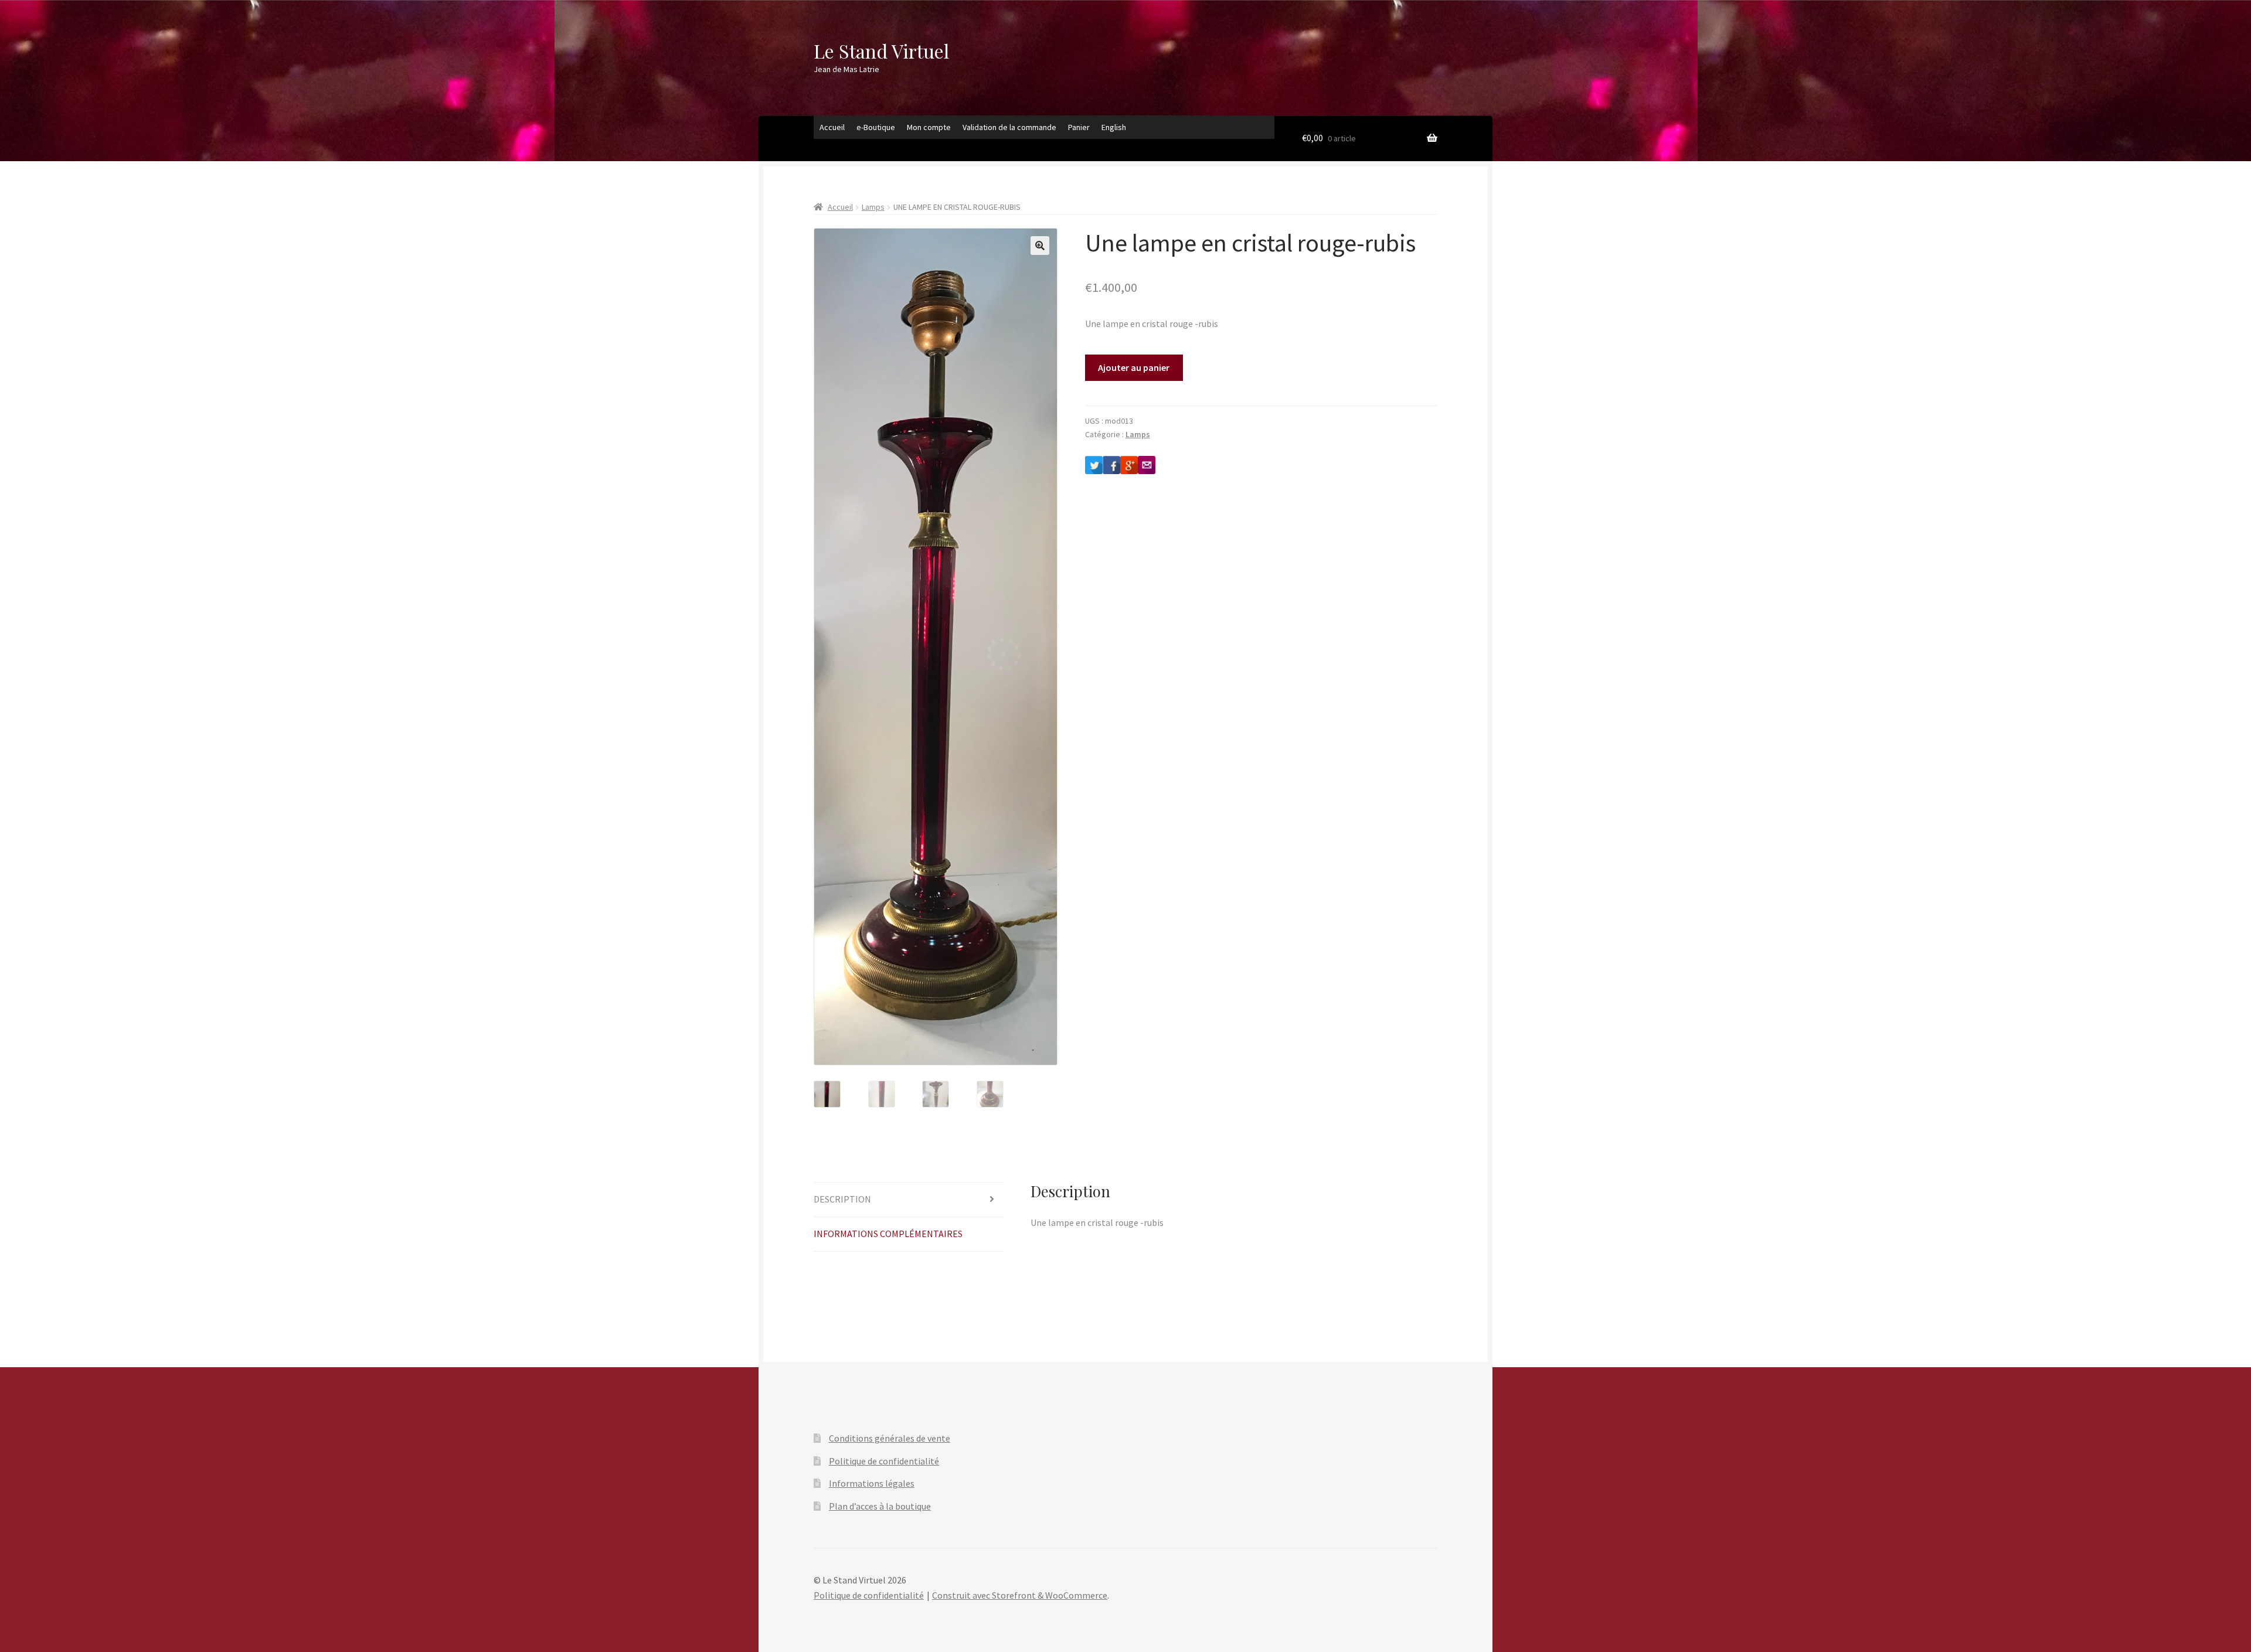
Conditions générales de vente (890, 1438)
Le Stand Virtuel (881, 51)
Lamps (873, 207)
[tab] (909, 1200)
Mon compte (929, 127)
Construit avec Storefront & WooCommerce (1020, 1595)
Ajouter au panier (1134, 367)
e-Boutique (876, 127)
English (1114, 127)
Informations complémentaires (888, 1234)
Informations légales (872, 1483)
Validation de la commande (1009, 127)
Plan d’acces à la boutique (880, 1506)
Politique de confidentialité (884, 1461)
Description (842, 1199)
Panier (1079, 127)
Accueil (832, 127)
